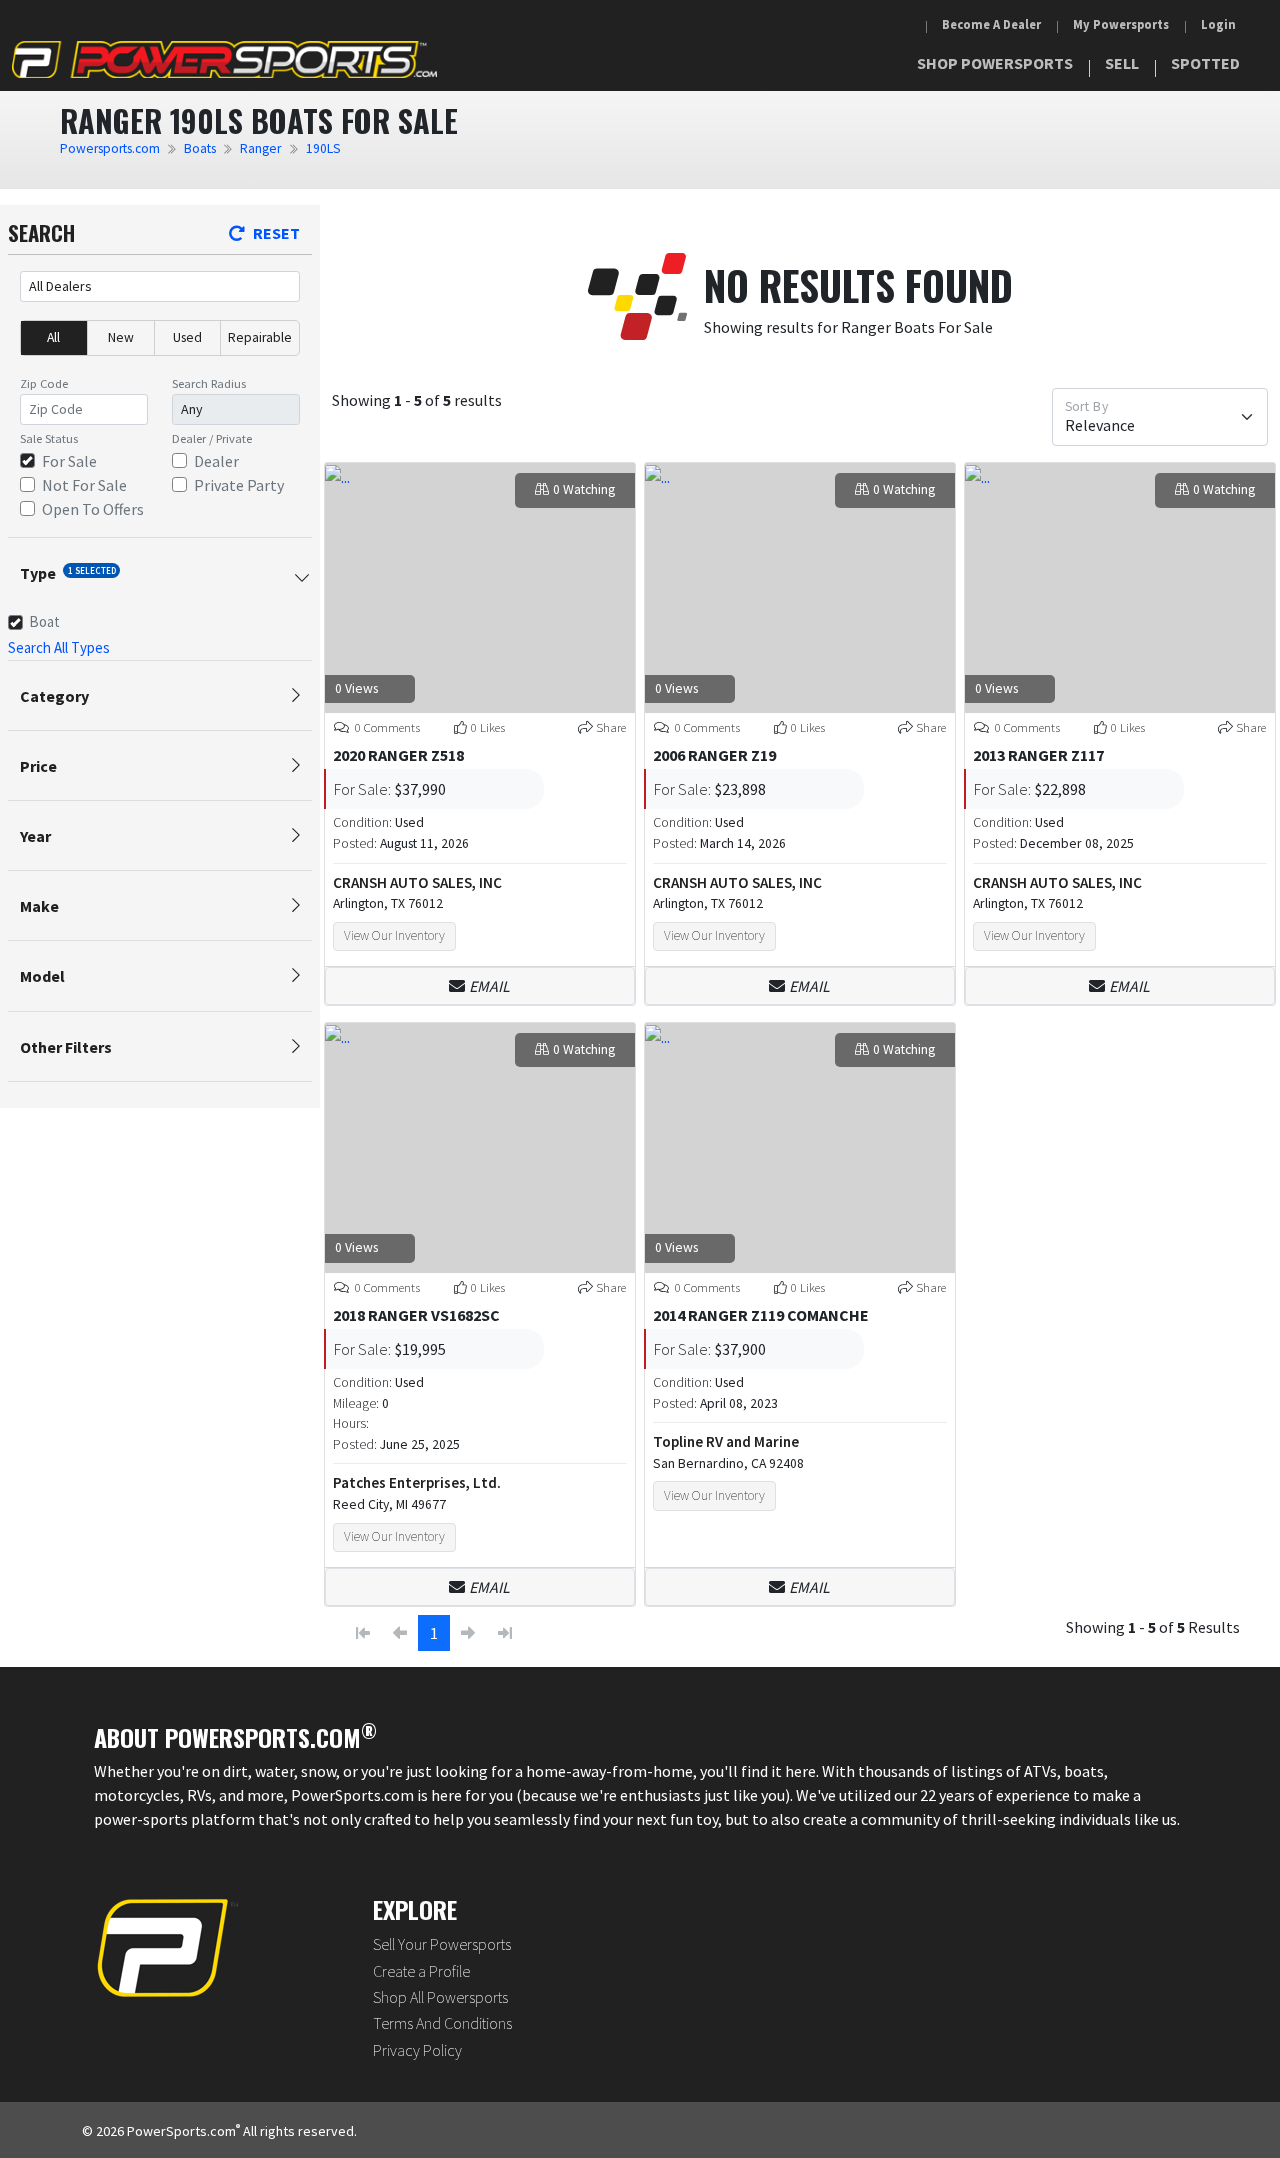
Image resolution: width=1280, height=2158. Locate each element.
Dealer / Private (212, 438)
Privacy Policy (417, 2050)
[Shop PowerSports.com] (224, 59)
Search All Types (59, 647)
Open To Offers (93, 509)
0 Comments (386, 727)
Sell (1122, 63)
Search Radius (209, 383)
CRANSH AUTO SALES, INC (417, 882)
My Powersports (1121, 24)
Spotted (1205, 63)
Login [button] (1218, 24)
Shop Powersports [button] (995, 63)
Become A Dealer (991, 24)
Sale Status (49, 438)
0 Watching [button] (584, 489)
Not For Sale (84, 485)
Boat (44, 621)
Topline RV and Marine (726, 1441)
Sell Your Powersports (442, 1944)
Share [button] (611, 727)
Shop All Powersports (440, 1997)
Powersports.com (110, 148)
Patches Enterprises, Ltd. (417, 1482)
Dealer (216, 461)
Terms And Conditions (442, 2023)
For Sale (69, 461)
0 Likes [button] (488, 727)
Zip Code (44, 383)
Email (489, 986)
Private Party (239, 485)
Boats (200, 148)
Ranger (261, 148)
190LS (323, 148)
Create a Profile (421, 1971)
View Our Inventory (394, 935)
